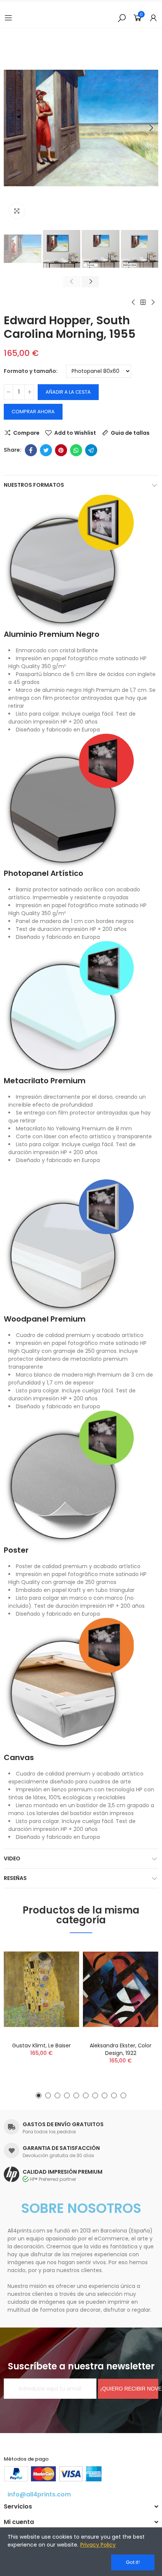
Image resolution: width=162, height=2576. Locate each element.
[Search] (122, 18)
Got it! (133, 2562)
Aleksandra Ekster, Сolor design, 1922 (121, 2049)
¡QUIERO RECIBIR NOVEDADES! (129, 2389)
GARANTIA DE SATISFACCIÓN (61, 2148)
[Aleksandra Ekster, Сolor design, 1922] (121, 1989)
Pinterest (61, 450)
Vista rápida (60, 1986)
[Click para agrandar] (17, 211)
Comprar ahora (33, 412)
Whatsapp (76, 450)
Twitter (46, 450)
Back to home (143, 302)
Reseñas (15, 1878)
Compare (26, 433)
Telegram (91, 450)
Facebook (31, 450)
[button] (11, 128)
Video (12, 1858)
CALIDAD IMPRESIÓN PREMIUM (63, 2172)
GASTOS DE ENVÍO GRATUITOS (63, 2124)
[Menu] (8, 18)
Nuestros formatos (34, 485)
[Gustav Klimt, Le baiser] (41, 1989)
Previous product (134, 302)
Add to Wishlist (75, 433)
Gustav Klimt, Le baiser (41, 2045)
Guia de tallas (130, 433)
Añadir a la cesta (68, 392)
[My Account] (153, 18)
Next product (153, 302)
